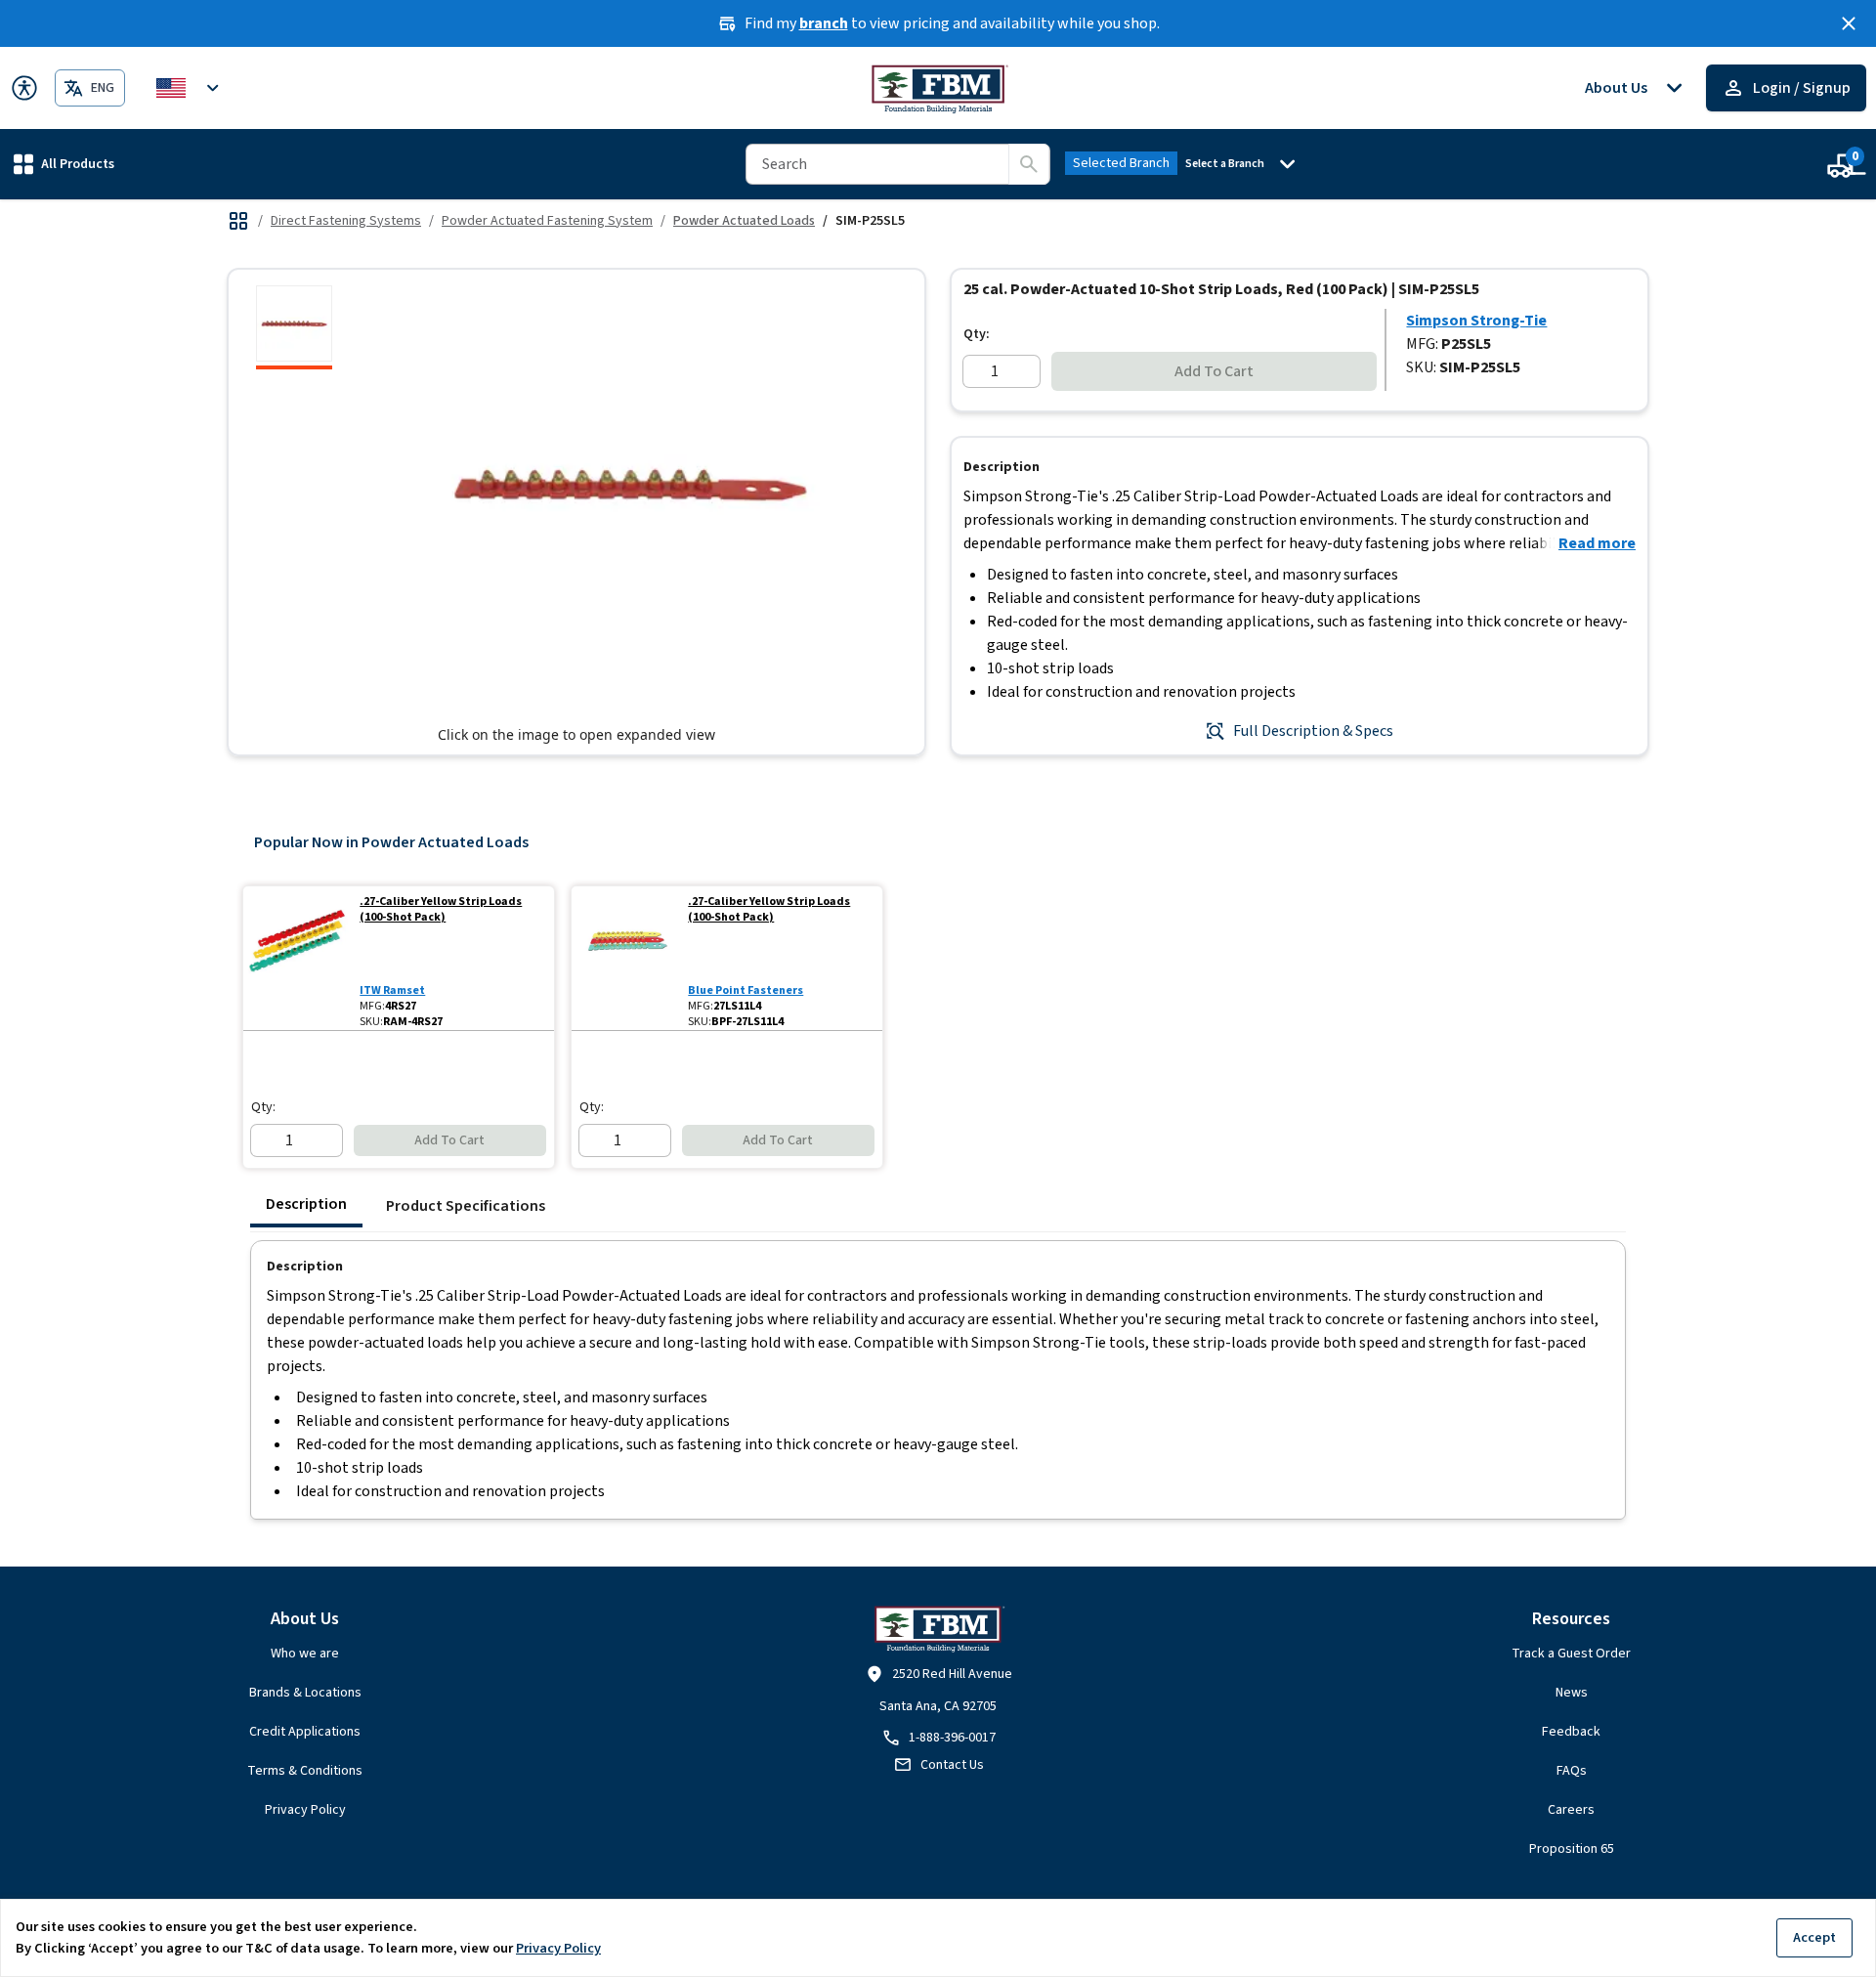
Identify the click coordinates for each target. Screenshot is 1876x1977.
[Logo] (938, 88)
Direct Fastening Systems (346, 221)
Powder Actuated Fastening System (547, 221)
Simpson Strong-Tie (1476, 321)
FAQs (1572, 1771)
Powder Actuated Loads (744, 221)
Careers (1571, 1810)
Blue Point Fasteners (746, 990)
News (1572, 1693)
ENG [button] (103, 88)
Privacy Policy (305, 1810)
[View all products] (238, 221)
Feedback (1571, 1732)
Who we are (305, 1654)
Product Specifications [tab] (466, 1206)
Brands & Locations (305, 1693)
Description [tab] (306, 1204)
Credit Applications (305, 1732)
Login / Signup (1802, 88)
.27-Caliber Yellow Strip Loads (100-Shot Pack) (441, 910)
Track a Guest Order (1571, 1654)
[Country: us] (191, 88)
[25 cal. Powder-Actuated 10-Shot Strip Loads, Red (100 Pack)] (294, 327)
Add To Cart (1214, 371)
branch (824, 23)
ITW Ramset (392, 990)
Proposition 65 (1572, 1849)
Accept (1814, 1937)
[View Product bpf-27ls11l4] (626, 958)
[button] (64, 164)
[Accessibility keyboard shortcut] (24, 88)
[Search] (1029, 164)
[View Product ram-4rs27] (298, 958)
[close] (1849, 23)
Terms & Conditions (305, 1771)
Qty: (977, 334)
